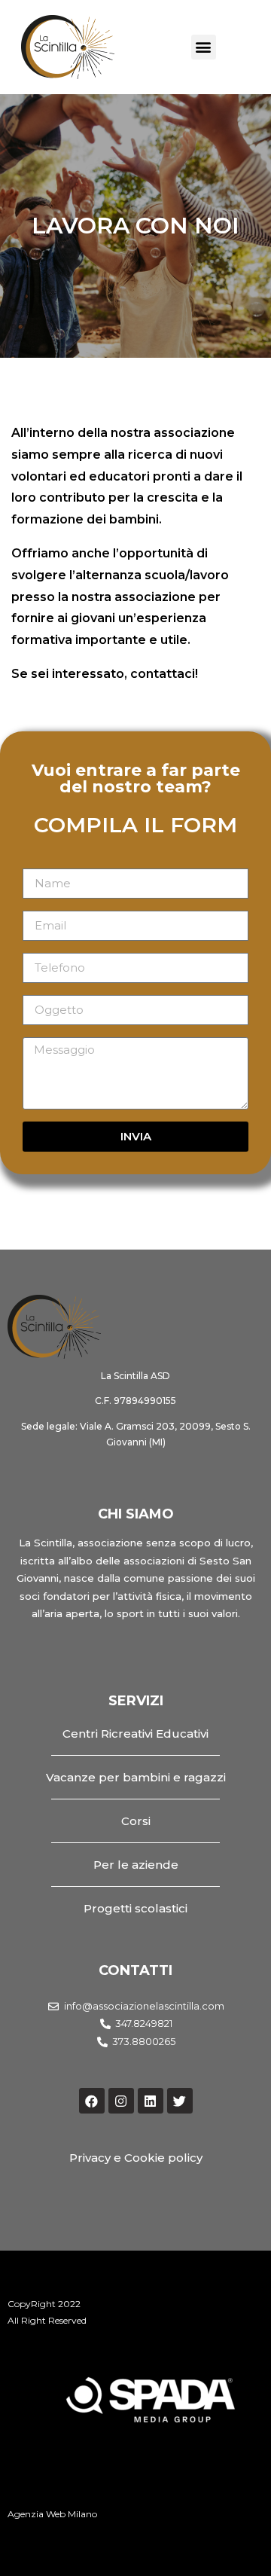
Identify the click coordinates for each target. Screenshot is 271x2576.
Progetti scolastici (135, 1908)
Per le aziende (136, 1865)
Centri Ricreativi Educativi (135, 1734)
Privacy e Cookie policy (136, 2158)
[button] (204, 47)
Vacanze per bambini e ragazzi (136, 1777)
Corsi (136, 1821)
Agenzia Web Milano (52, 2514)
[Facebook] (92, 2101)
